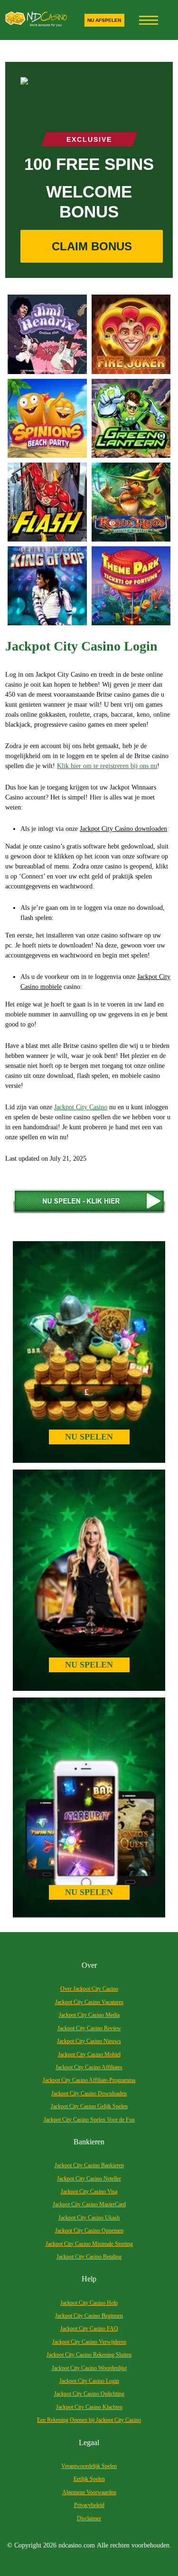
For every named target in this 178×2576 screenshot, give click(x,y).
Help (89, 2279)
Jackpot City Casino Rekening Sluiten (89, 2355)
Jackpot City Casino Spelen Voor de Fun (89, 2120)
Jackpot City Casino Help (89, 2303)
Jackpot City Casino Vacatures (89, 2002)
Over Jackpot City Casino (89, 1989)
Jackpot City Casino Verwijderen (89, 2342)
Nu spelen (89, 1437)
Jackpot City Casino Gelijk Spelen (89, 2106)
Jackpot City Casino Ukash (89, 2218)
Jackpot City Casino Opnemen (89, 2231)
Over (89, 1965)
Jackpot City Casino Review (89, 2028)
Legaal (89, 2443)
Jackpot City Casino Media (89, 2015)
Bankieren (89, 2142)
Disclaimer (89, 2518)
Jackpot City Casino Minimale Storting (89, 2244)
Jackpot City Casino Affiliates (89, 2067)
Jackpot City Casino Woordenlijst (89, 2368)
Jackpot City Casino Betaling (89, 2257)
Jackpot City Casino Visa (89, 2191)
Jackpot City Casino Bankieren (89, 2165)
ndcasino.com (77, 2545)
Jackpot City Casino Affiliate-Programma (89, 2080)
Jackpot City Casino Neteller (89, 2179)
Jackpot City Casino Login (89, 2381)
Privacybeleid (89, 2505)
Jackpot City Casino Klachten (89, 2407)
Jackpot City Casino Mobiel (89, 2054)
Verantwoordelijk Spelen (89, 2466)
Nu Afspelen (104, 20)
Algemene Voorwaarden (89, 2492)
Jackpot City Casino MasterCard (89, 2204)
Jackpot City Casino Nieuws (89, 2041)
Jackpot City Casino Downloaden (89, 2093)
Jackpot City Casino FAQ (89, 2329)
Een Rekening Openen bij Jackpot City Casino (89, 2420)
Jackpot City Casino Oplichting (89, 2394)
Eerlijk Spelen (89, 2479)
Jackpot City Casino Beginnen (89, 2316)
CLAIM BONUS (92, 246)
